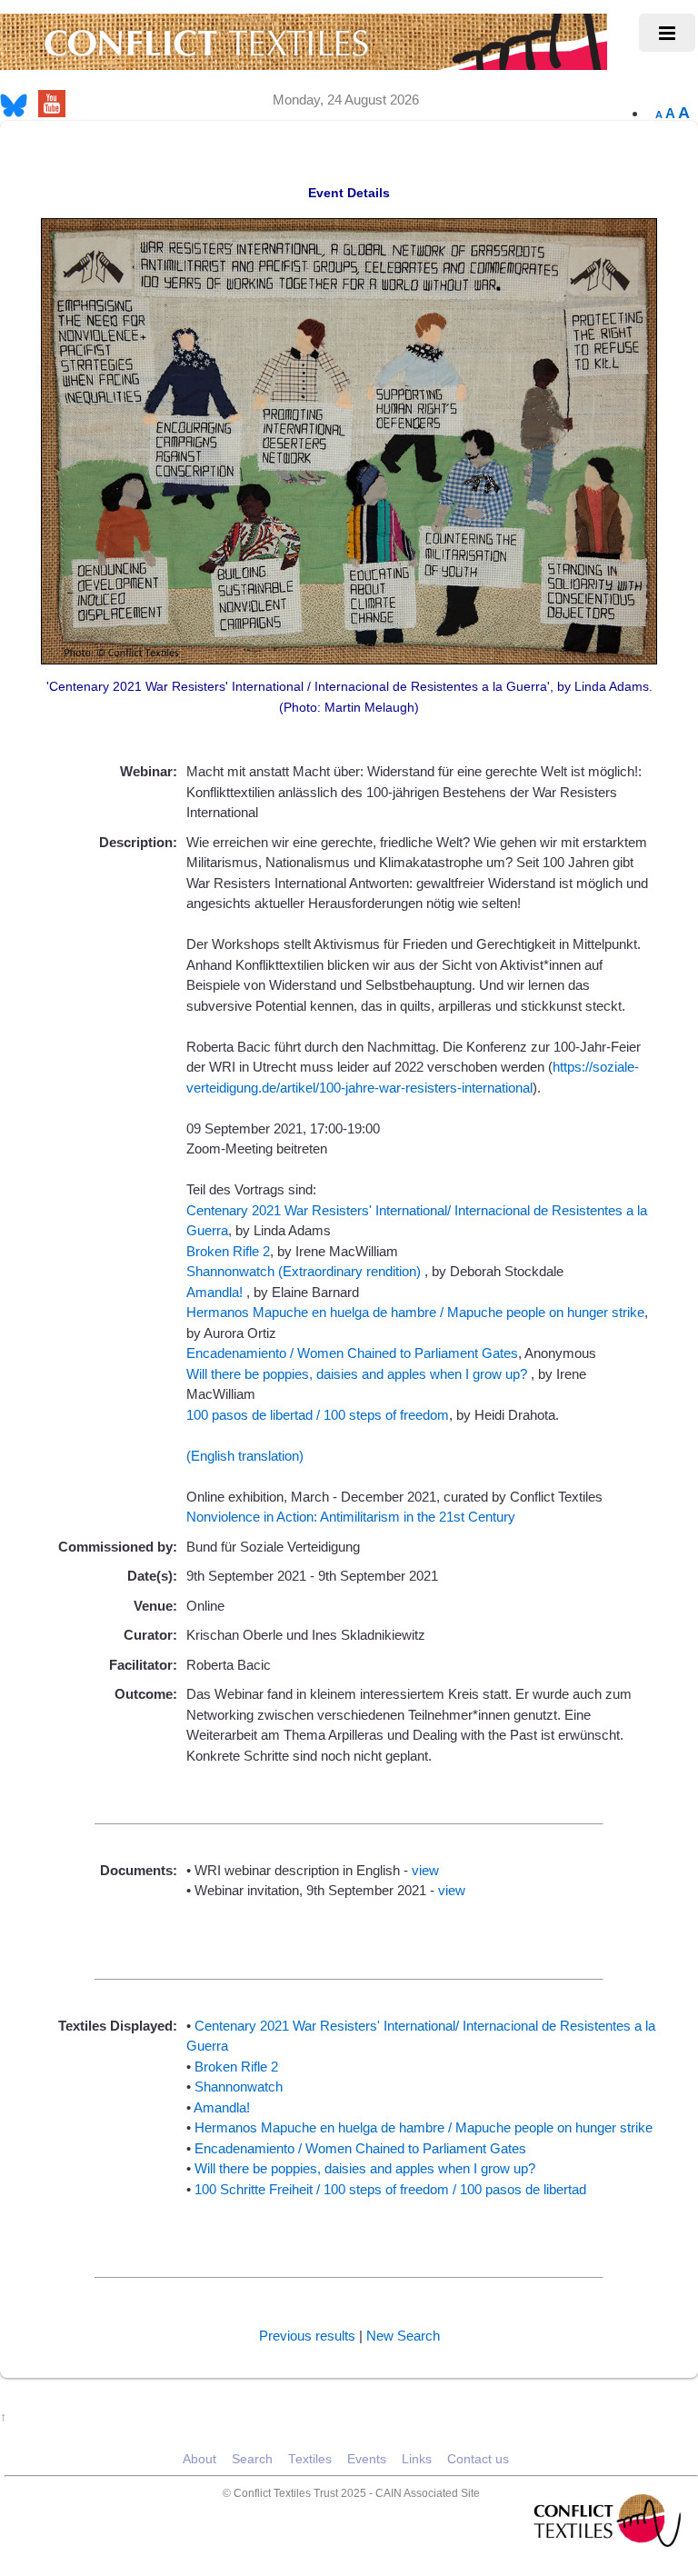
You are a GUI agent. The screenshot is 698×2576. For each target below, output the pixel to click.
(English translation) (245, 1456)
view (425, 1870)
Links (417, 2459)
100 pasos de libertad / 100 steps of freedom (318, 1415)
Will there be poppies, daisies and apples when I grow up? (359, 1374)
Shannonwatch (239, 2087)
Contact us (478, 2459)
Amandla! (216, 1292)
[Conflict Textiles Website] (304, 61)
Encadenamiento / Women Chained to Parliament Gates (352, 1353)
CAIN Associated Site (428, 2493)
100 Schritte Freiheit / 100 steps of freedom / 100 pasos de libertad (390, 2189)
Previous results (307, 2336)
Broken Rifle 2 (228, 1251)
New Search (403, 2336)
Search (252, 2459)
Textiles (310, 2459)
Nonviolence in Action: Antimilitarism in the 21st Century (351, 1517)
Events (367, 2459)
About (199, 2459)
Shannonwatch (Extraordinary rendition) (305, 1271)
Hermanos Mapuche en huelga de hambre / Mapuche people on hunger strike (415, 1312)
